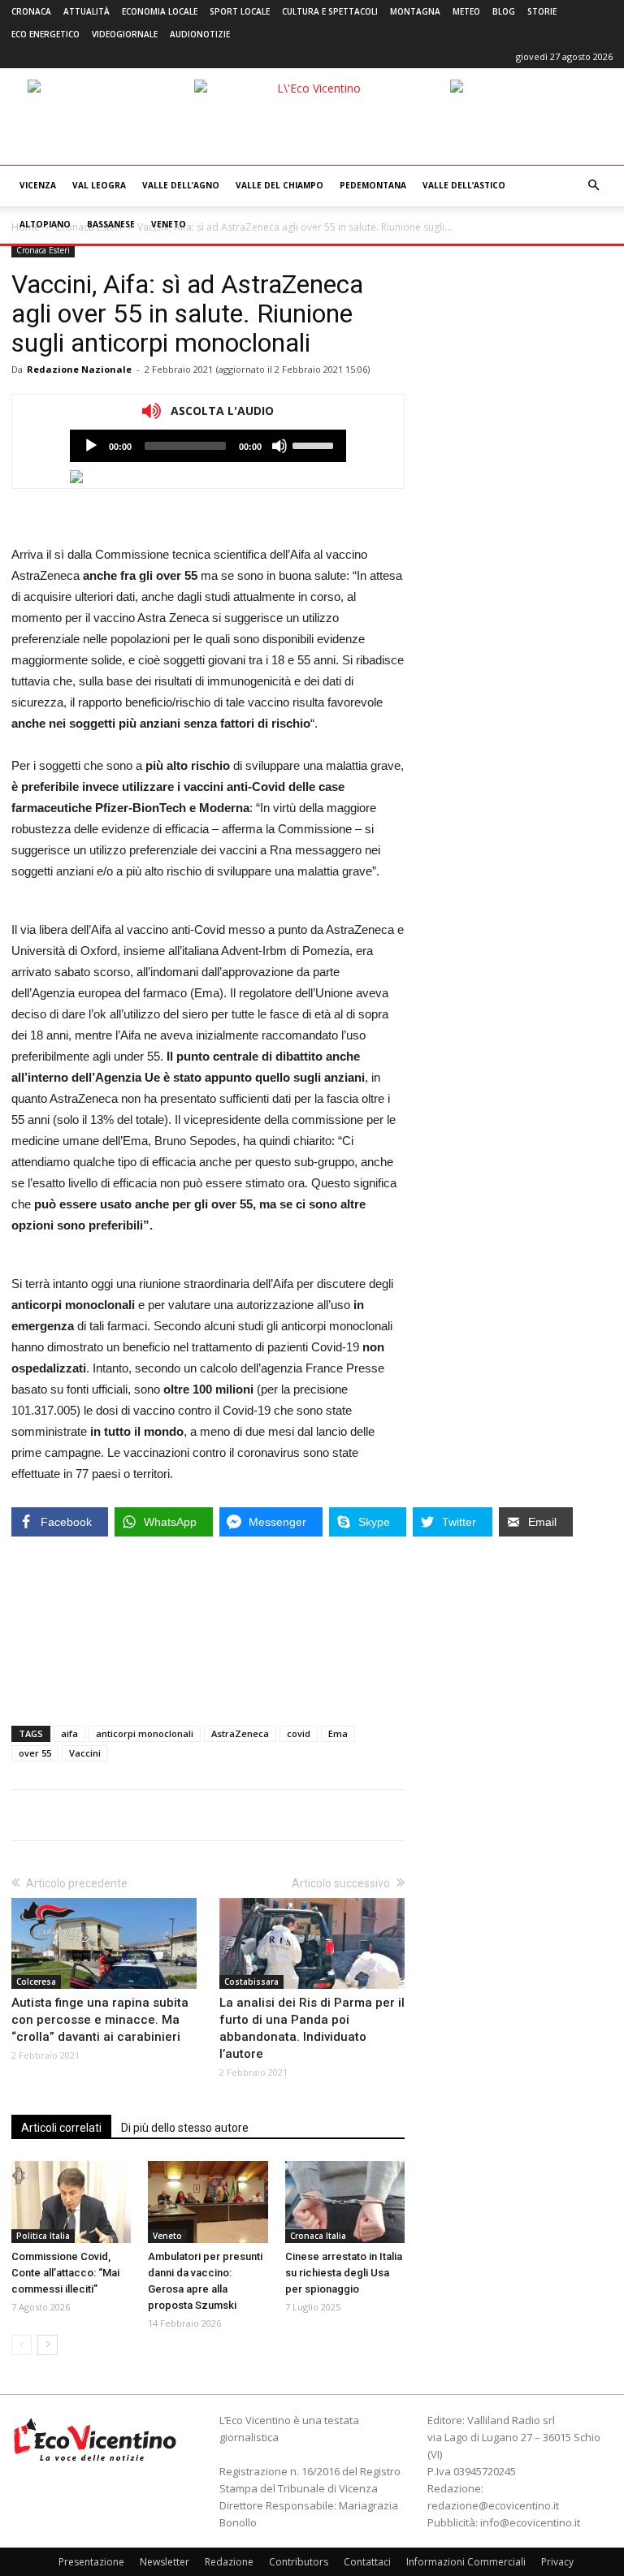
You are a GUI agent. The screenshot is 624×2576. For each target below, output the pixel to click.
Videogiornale (125, 34)
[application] (208, 446)
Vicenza (38, 185)
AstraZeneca (240, 1733)
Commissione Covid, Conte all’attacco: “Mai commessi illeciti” (65, 2273)
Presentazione (91, 2562)
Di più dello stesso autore (185, 2128)
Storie (542, 11)
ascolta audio (91, 446)
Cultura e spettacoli (330, 11)
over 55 (35, 1753)
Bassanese (111, 224)
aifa (69, 1733)
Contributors (299, 2562)
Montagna (415, 11)
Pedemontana (373, 185)
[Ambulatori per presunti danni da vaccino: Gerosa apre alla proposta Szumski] (208, 2202)
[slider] (315, 444)
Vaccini (85, 1753)
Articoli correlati (61, 2128)
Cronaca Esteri (43, 250)
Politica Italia (43, 2236)
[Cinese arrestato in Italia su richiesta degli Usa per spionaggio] (345, 2202)
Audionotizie (200, 34)
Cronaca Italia (318, 2236)
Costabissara (251, 1982)
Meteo (466, 11)
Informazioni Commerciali (466, 2562)
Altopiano (45, 224)
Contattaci (367, 2562)
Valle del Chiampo (279, 185)
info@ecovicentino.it (530, 2522)
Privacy (557, 2562)
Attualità (87, 11)
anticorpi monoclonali (145, 1733)
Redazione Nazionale (79, 369)
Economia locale (160, 11)
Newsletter (165, 2562)
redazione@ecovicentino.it (493, 2505)
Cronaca (31, 11)
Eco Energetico (45, 34)
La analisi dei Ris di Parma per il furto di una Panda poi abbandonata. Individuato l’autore (312, 2028)
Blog (504, 11)
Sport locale (240, 11)
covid (299, 1733)
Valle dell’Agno (181, 185)
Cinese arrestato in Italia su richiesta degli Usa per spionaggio (344, 2273)
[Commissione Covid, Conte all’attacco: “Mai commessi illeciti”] (71, 2202)
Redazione (229, 2562)
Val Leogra (99, 185)
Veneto (169, 224)
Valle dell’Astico (464, 185)
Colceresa (36, 1982)
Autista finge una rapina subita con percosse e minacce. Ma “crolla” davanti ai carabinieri (100, 2020)
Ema (338, 1733)
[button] (593, 186)
